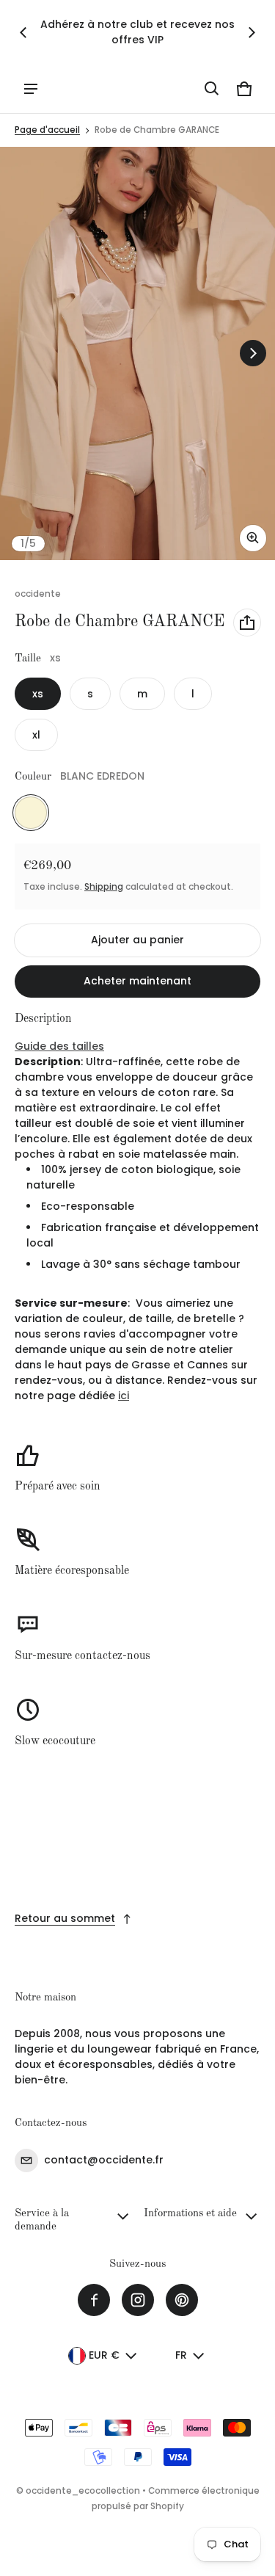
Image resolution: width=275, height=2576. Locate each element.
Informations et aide (190, 2214)
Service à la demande (42, 2221)
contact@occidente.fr (104, 2160)
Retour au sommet (65, 1918)
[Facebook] (94, 2300)
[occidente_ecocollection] (81, 88)
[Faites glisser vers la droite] (252, 32)
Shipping (104, 887)
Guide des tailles (59, 1046)
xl (36, 735)
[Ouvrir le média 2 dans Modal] (137, 353)
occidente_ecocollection (83, 2491)
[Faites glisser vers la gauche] (23, 32)
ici (124, 1396)
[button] (212, 89)
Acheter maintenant (137, 981)
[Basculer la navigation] (31, 89)
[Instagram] (138, 2300)
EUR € (104, 2355)
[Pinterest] (182, 2300)
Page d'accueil (47, 130)
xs (38, 694)
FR (181, 2355)
